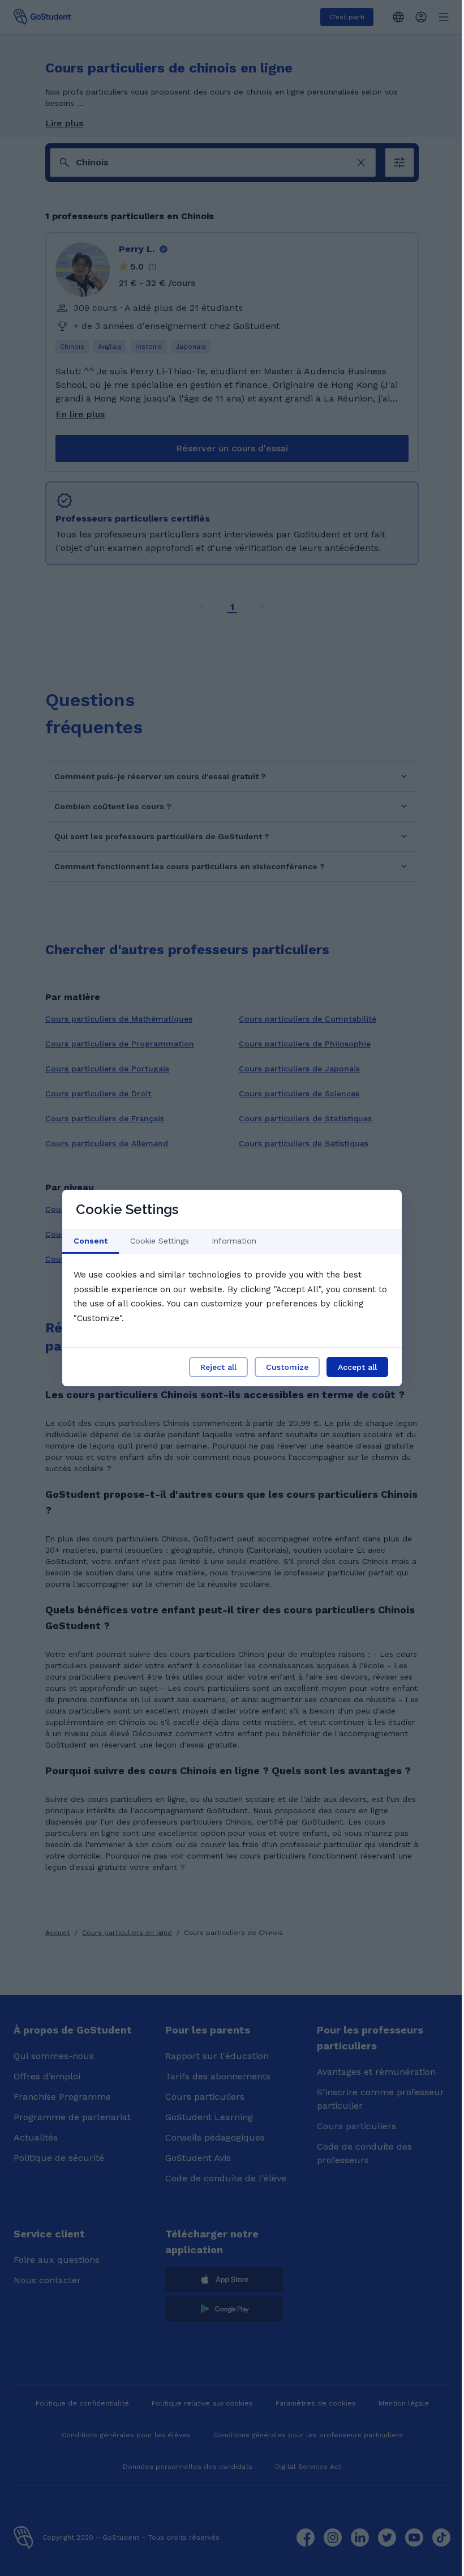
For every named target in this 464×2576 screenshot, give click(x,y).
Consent (91, 1241)
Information (234, 1241)
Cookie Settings (160, 1241)
